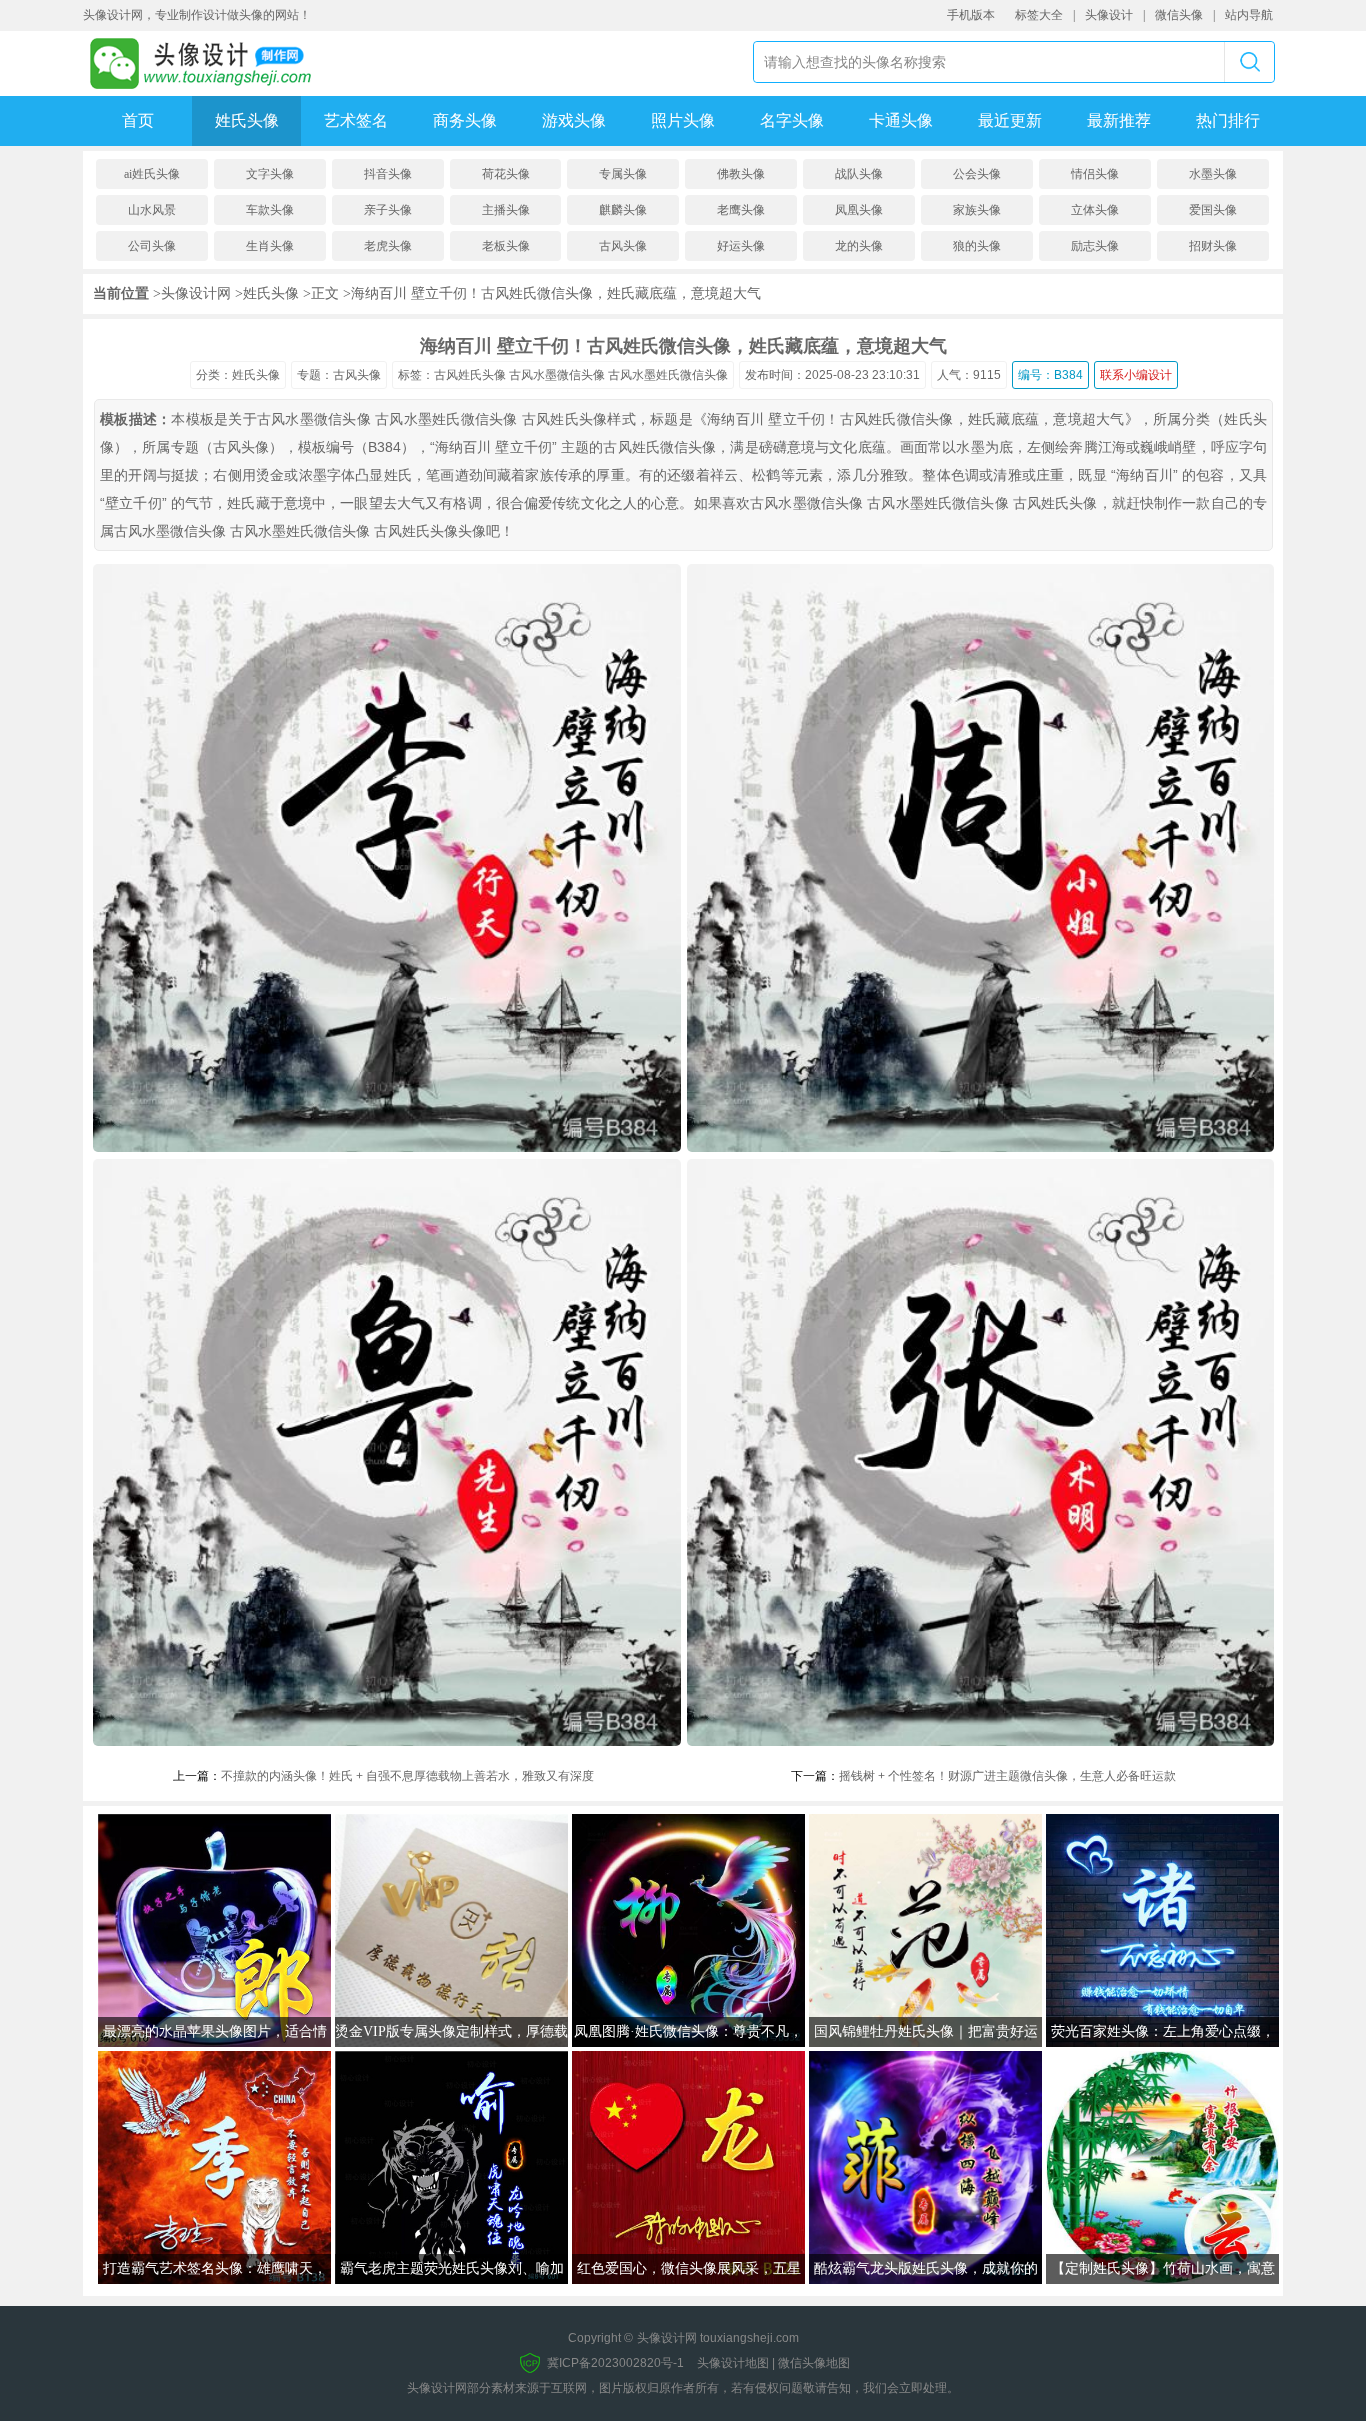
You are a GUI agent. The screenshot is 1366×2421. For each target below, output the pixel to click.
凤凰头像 (859, 210)
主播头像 (506, 210)
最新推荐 (1119, 120)
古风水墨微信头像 (557, 375)
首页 (138, 120)
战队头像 (859, 174)
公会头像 (977, 174)
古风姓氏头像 (470, 375)
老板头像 (506, 246)
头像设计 (1109, 15)
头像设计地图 (733, 2363)
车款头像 (270, 210)
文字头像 (270, 174)
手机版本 (971, 15)
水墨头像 (1213, 174)
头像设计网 (196, 293)
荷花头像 (506, 174)
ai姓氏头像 (152, 174)
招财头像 (1213, 246)
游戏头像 (574, 120)
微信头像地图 (814, 2363)
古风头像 (623, 246)
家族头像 (977, 210)
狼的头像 (977, 246)
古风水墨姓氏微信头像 (668, 375)
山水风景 (152, 210)
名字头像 (792, 120)
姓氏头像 (247, 120)
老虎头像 (388, 246)
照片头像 (683, 120)
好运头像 (741, 246)
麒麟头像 (623, 210)
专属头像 (623, 174)
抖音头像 (388, 174)
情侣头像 (1095, 174)
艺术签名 (356, 120)
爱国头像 (1213, 210)
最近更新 (1010, 120)
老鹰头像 (741, 210)
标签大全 (1039, 15)
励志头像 (1095, 246)
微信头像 (1179, 15)
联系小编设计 (1136, 375)
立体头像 (1095, 210)
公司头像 (152, 246)
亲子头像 (388, 210)
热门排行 (1228, 120)
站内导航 (1249, 15)
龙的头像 (859, 246)
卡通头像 (901, 120)
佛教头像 (741, 174)
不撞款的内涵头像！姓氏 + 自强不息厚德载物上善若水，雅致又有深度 (407, 1776)
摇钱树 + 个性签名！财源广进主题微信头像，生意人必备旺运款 (1007, 1776)
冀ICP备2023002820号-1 (615, 2363)
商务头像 (465, 120)
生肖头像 (270, 246)
